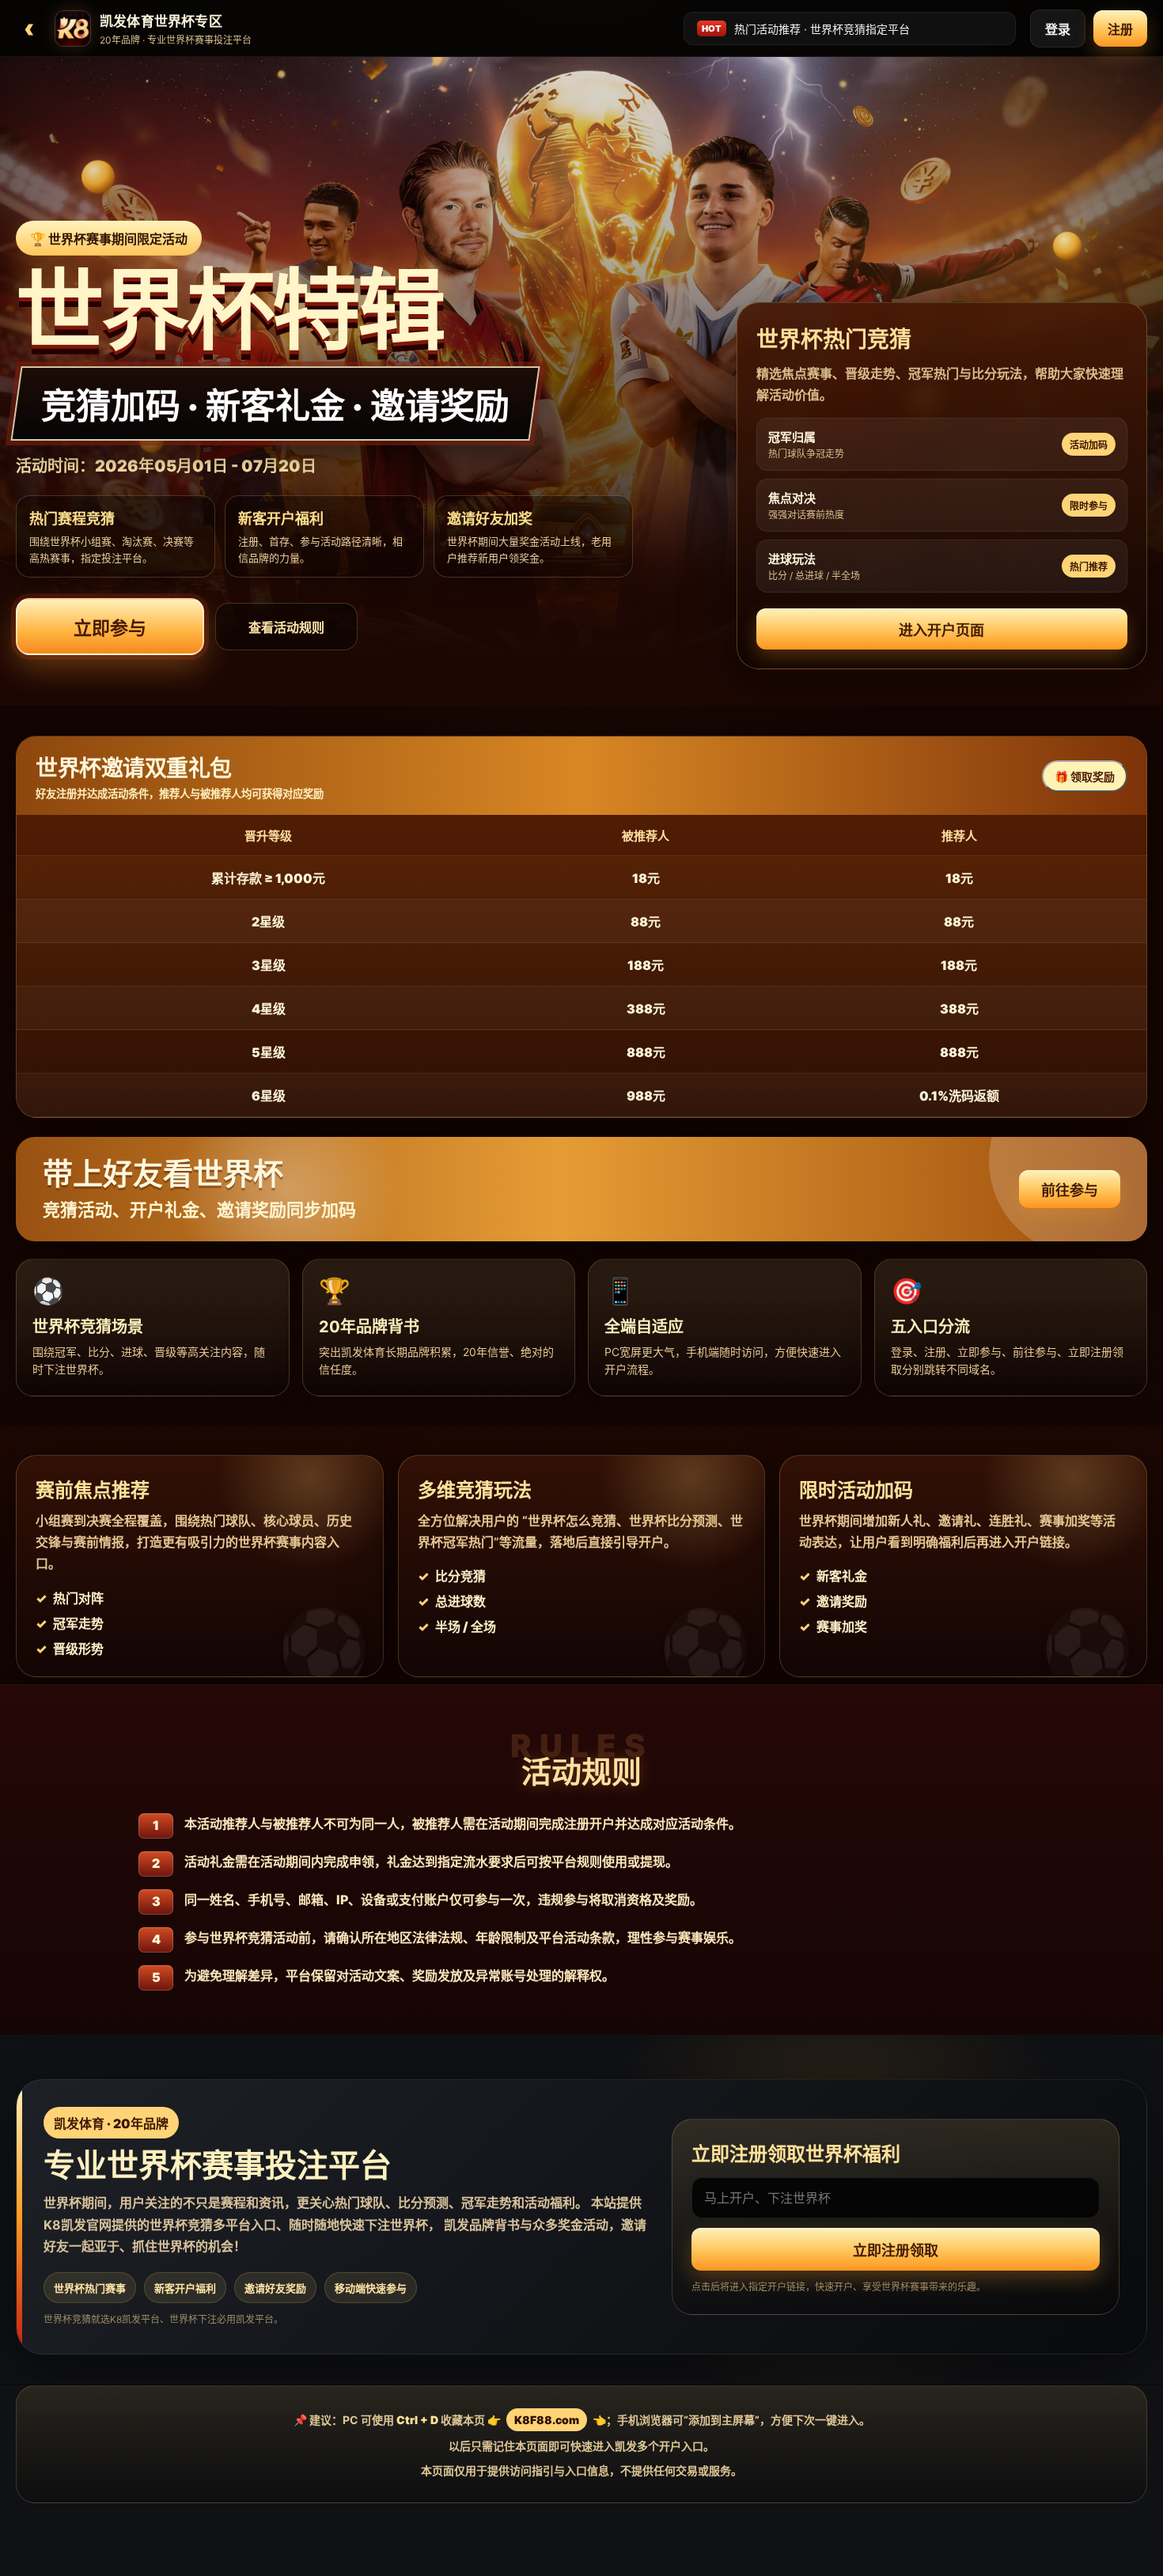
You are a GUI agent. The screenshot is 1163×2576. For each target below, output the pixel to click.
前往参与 (1070, 1190)
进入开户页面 (941, 630)
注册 (1120, 29)
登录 (1058, 29)
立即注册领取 (896, 2251)
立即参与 (110, 628)
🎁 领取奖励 (1085, 777)
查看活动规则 (286, 627)
